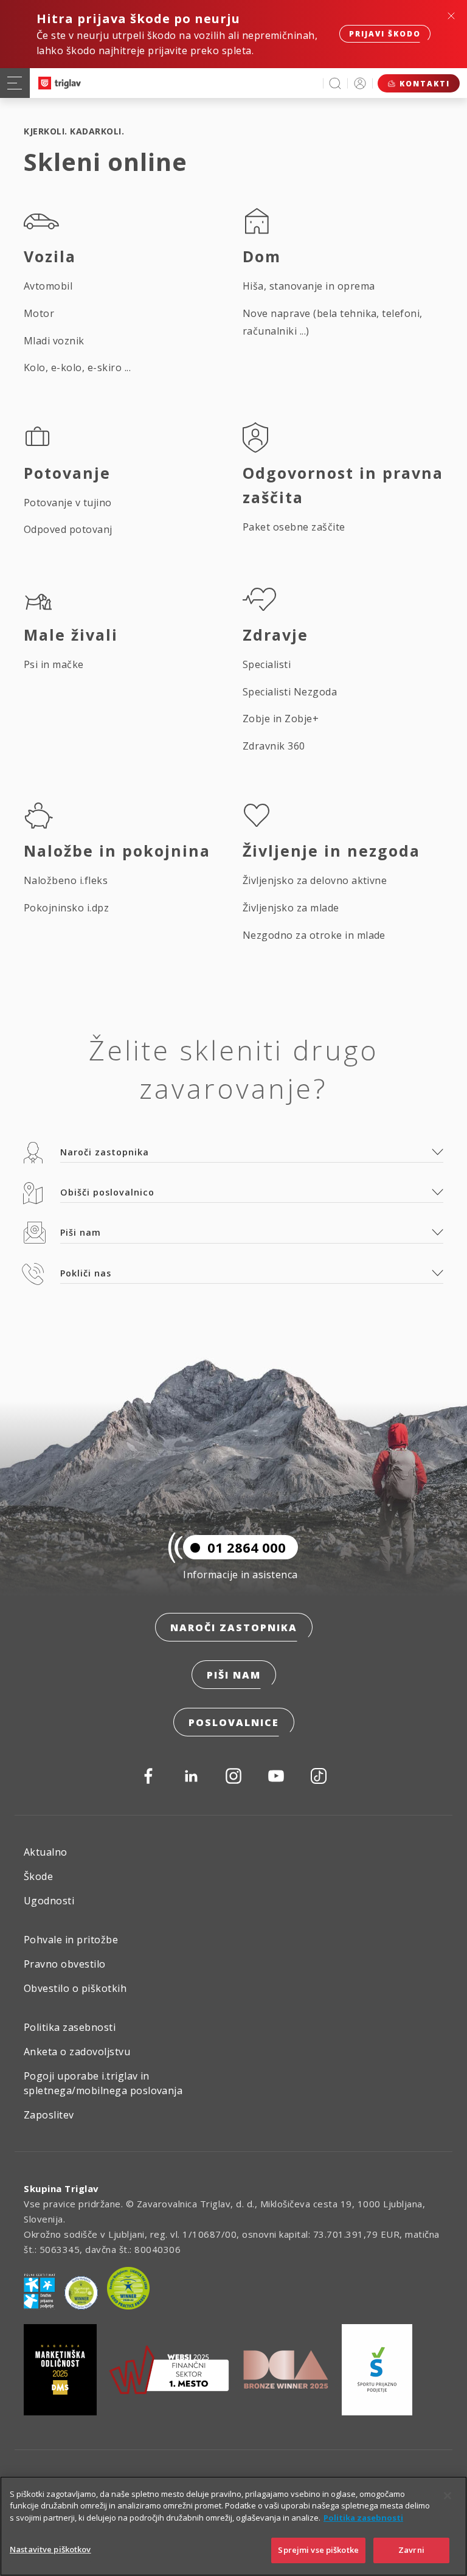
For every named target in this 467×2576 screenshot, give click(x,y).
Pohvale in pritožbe (71, 1940)
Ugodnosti (49, 1901)
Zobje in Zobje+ (281, 719)
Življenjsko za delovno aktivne (315, 880)
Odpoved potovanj (68, 529)
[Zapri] (448, 2496)
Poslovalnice (234, 1722)
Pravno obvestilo (65, 1964)
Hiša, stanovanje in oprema (309, 286)
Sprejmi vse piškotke (318, 2550)
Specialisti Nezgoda (290, 692)
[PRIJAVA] (360, 83)
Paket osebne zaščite (294, 527)
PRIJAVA (360, 83)
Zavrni (411, 2550)
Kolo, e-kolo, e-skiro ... (77, 367)
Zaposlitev (49, 2115)
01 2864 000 (247, 1547)
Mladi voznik (54, 341)
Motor (39, 313)
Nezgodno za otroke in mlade (314, 935)
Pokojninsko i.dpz (66, 908)
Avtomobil (48, 286)
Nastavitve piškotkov (50, 2549)
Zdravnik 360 (274, 746)
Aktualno (46, 1852)
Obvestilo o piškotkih (75, 1988)
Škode (38, 1876)
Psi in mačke (54, 664)
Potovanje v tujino (68, 503)
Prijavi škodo (385, 34)
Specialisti (267, 664)
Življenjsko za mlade (291, 908)
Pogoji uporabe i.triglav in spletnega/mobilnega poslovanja (103, 2083)
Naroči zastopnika (234, 1627)
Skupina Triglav (61, 2188)
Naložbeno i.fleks (66, 880)
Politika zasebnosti (70, 2027)
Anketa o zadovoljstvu (77, 2052)
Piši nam (234, 1675)
